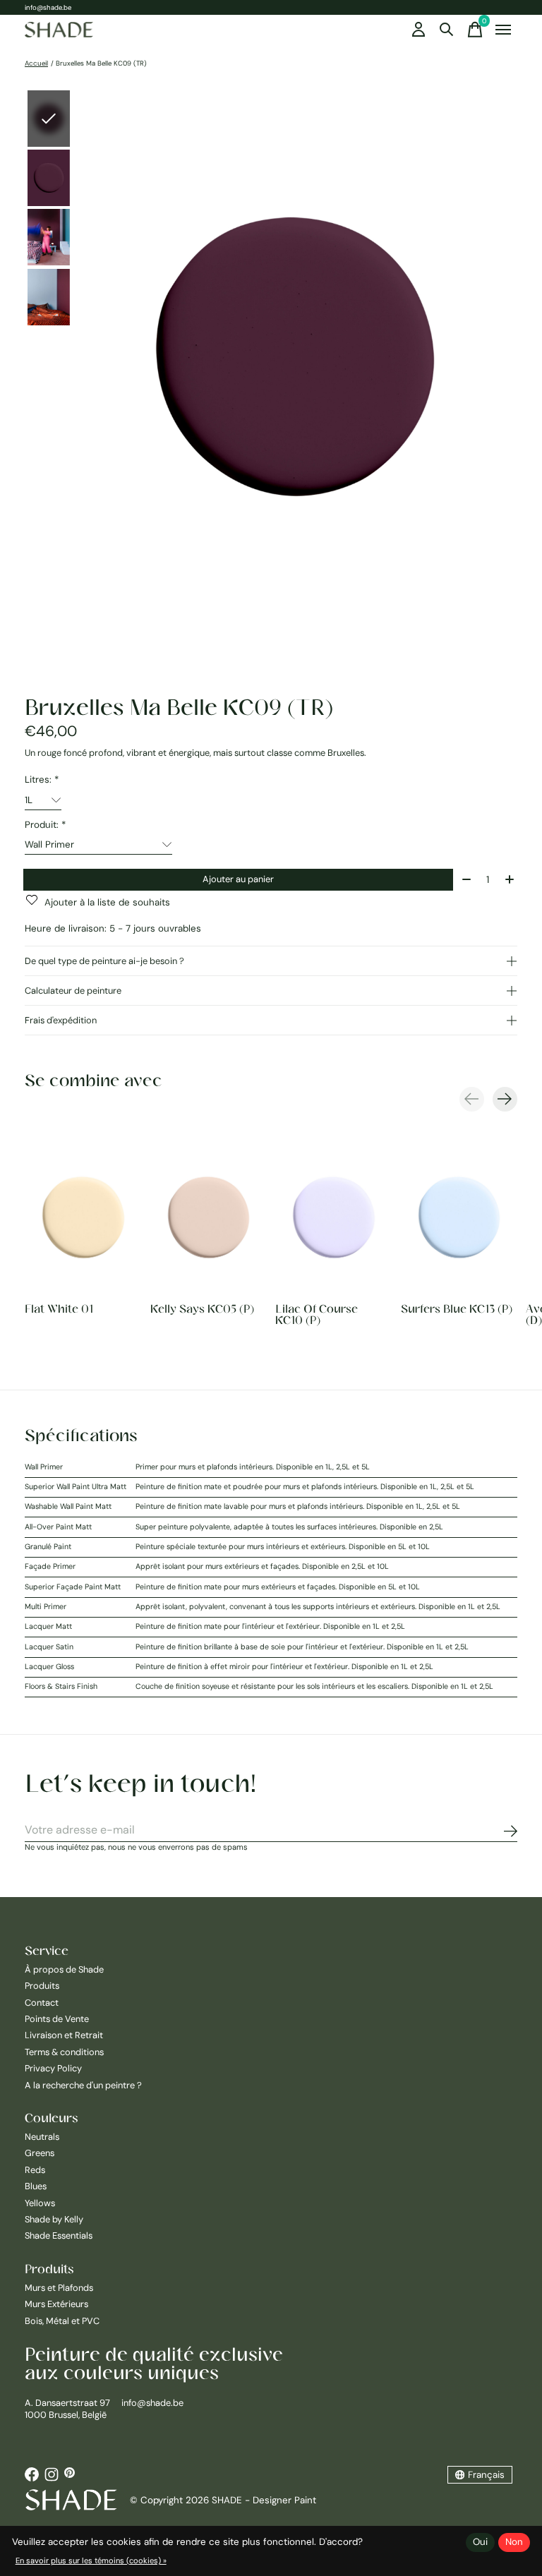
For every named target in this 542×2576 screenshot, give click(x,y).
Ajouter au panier (238, 879)
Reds (35, 2170)
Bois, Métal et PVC (62, 2321)
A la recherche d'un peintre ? (83, 2085)
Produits (42, 1986)
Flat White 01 (59, 1308)
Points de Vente (57, 2019)
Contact (42, 2003)
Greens (40, 2153)
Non (514, 2542)
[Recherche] (447, 30)
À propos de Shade (64, 1969)
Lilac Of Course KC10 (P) (317, 1314)
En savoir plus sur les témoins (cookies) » (91, 2560)
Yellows (40, 2203)
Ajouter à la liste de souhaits (107, 902)
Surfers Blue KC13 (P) (457, 1308)
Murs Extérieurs (56, 2304)
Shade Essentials (59, 2235)
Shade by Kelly (54, 2219)
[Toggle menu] (503, 30)
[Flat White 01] (83, 1217)
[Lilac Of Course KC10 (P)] (334, 1217)
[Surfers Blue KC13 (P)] (459, 1217)
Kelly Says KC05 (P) (202, 1308)
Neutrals (42, 2137)
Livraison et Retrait (64, 2035)
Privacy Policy (53, 2068)
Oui (480, 2542)
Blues (36, 2186)
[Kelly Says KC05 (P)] (209, 1217)
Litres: (42, 780)
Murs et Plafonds (59, 2288)
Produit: (45, 825)
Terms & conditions (64, 2052)
